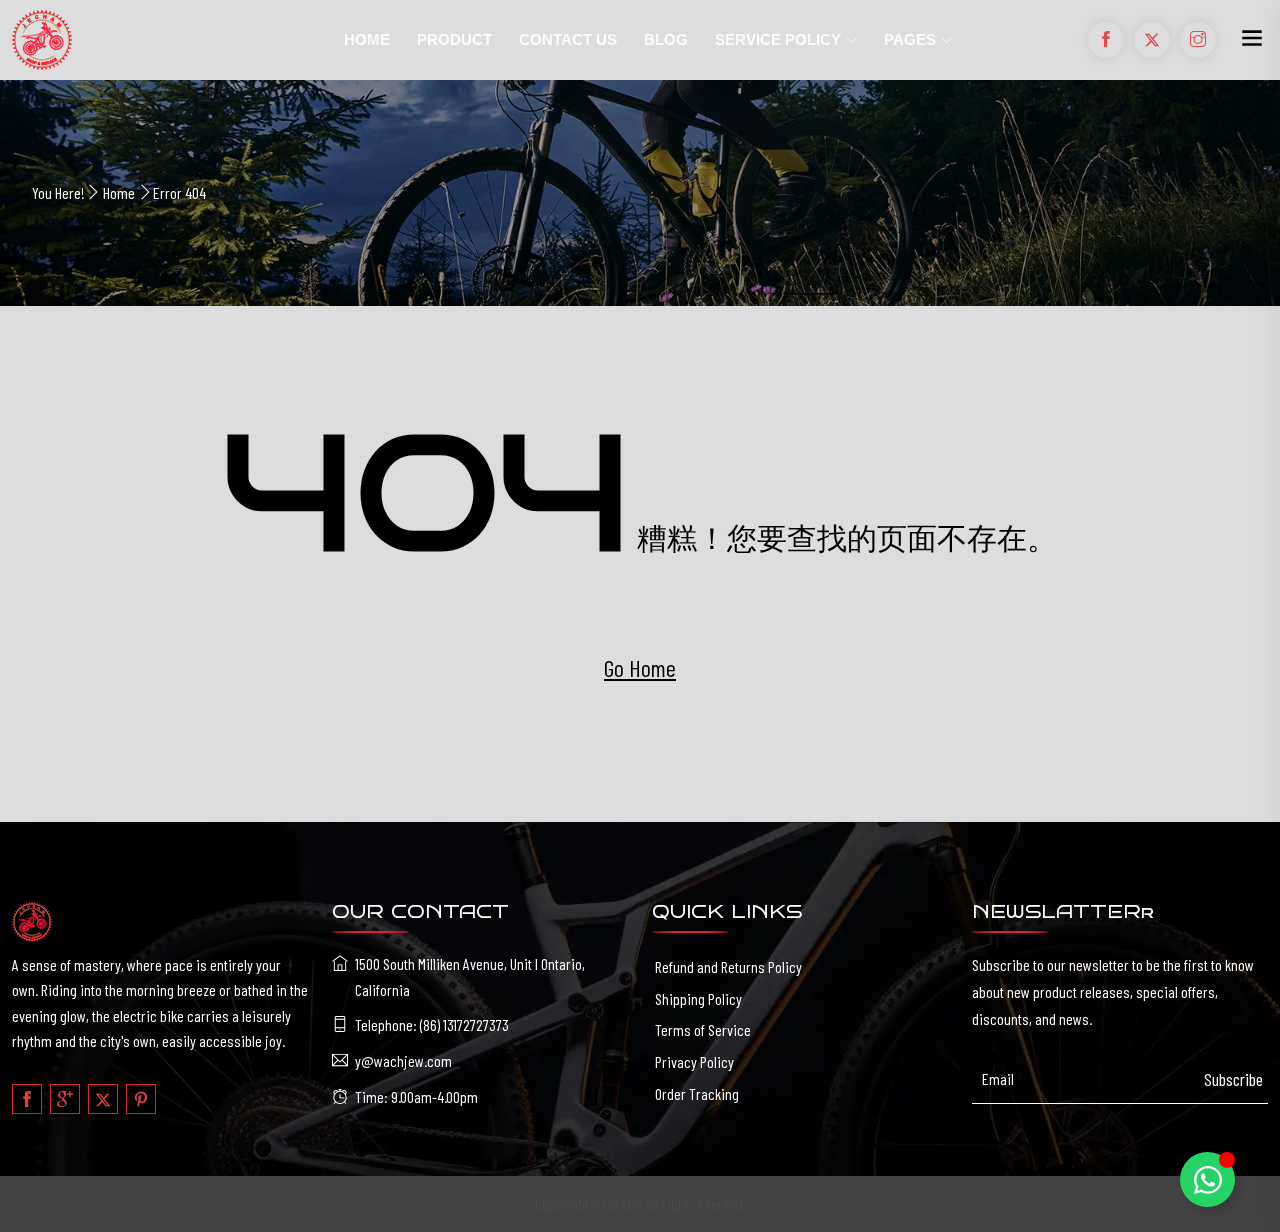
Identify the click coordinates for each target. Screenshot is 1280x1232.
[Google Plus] (65, 1099)
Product (454, 39)
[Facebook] (27, 1099)
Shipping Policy (698, 998)
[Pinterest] (141, 1099)
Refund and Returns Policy (728, 966)
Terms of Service (703, 1029)
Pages (910, 39)
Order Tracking (697, 1093)
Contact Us (568, 39)
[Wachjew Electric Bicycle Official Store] (160, 40)
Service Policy (778, 39)
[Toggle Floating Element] (1207, 1179)
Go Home (640, 667)
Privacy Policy (694, 1061)
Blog (666, 39)
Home (367, 39)
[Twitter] (103, 1099)
